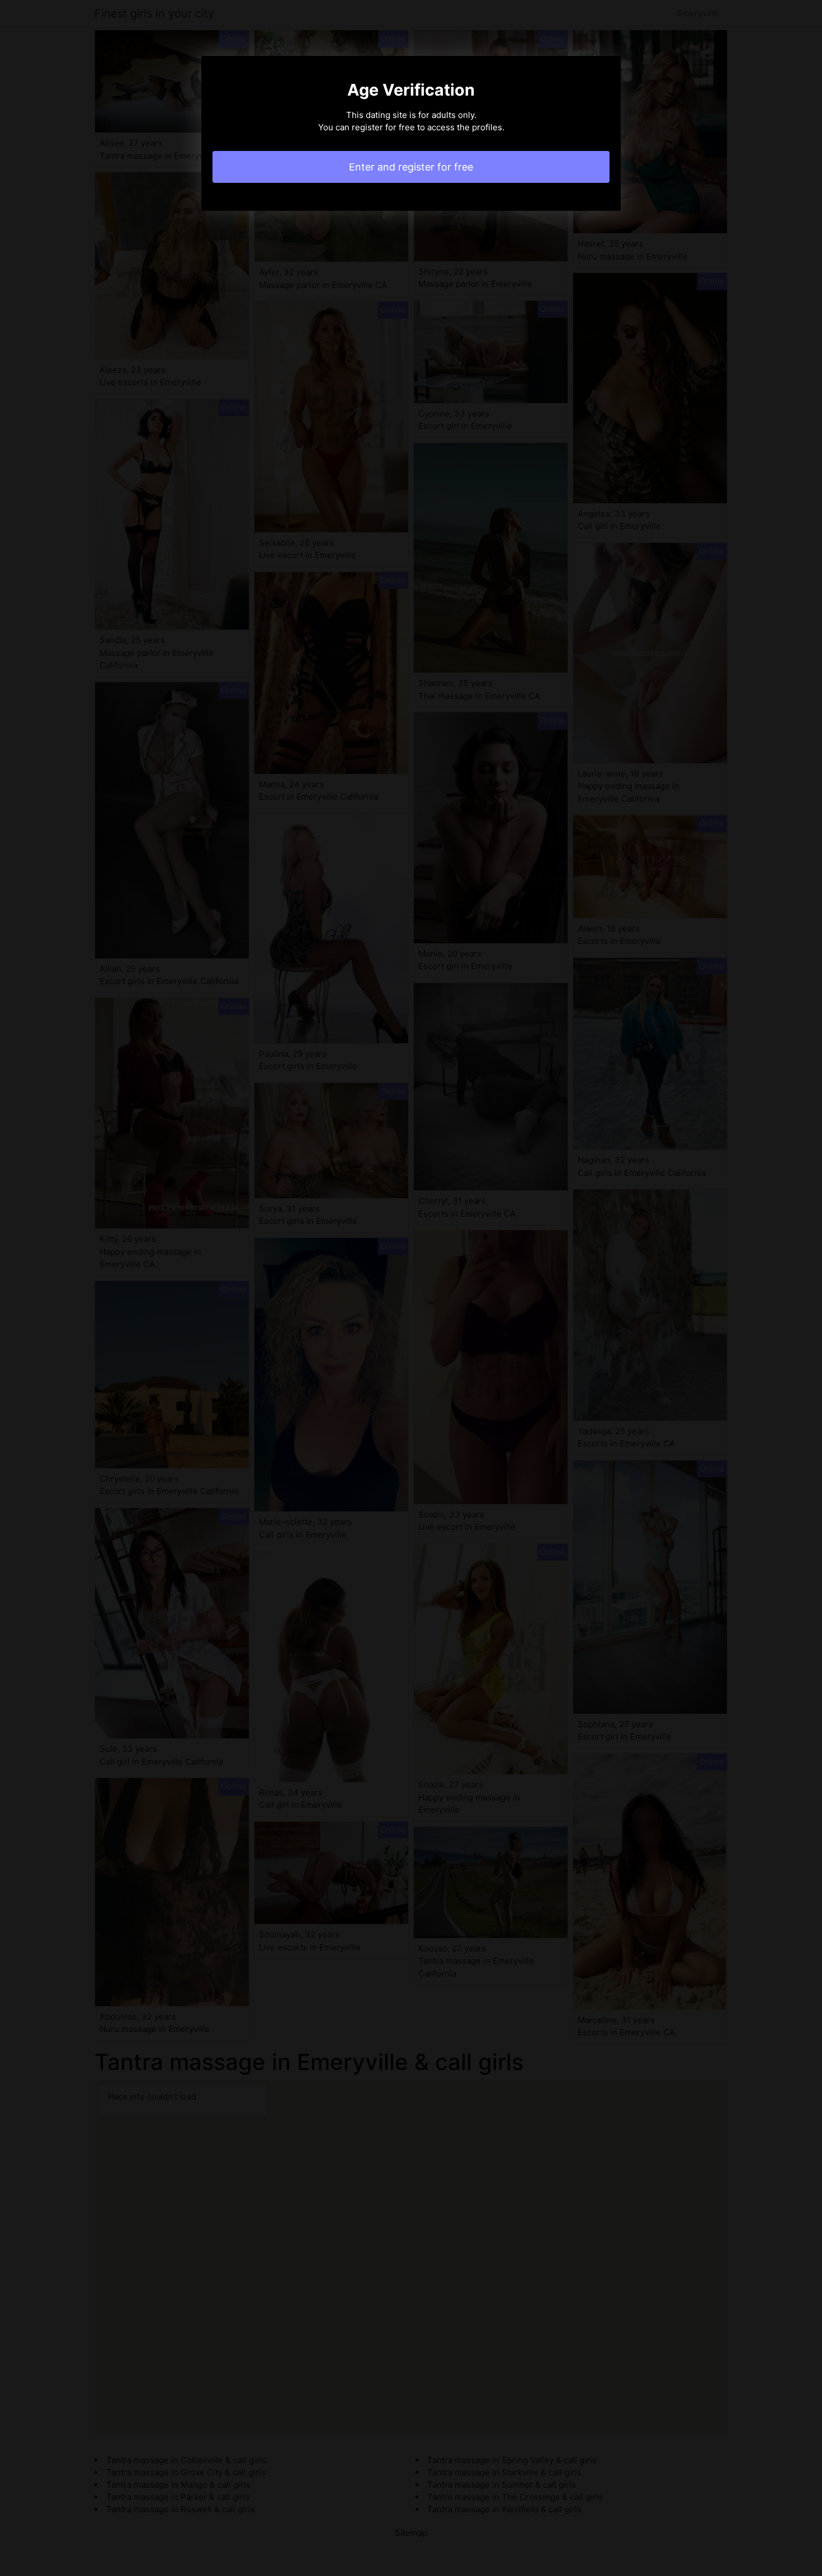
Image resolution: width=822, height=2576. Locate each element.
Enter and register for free (411, 167)
